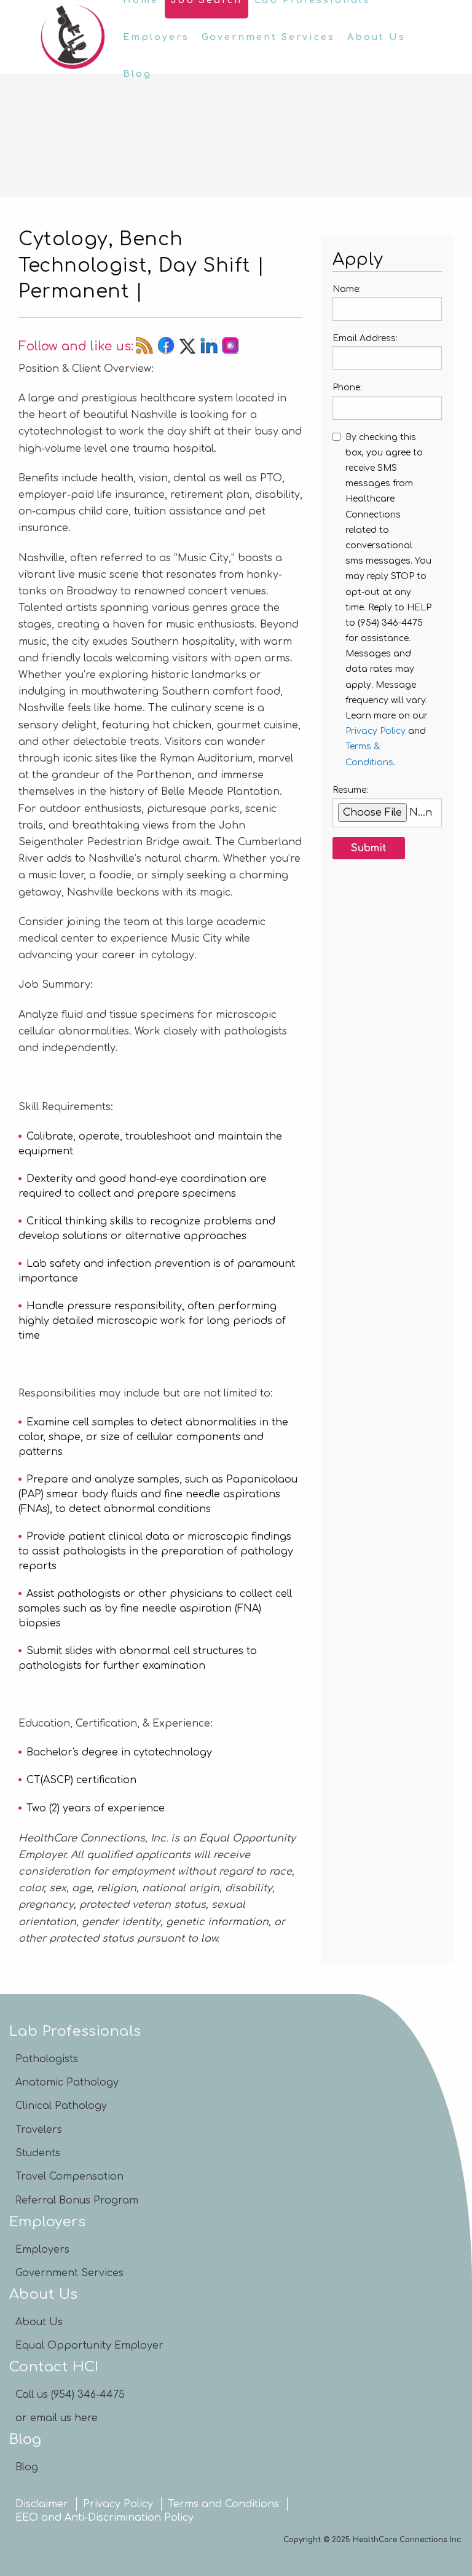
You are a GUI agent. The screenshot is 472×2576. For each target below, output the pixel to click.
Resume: (350, 790)
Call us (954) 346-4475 (70, 2395)
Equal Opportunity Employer (89, 2346)
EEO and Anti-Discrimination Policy (104, 2518)
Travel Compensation (69, 2176)
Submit (369, 848)
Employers (156, 37)
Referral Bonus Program (77, 2200)
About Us (376, 37)
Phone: (347, 388)
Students (38, 2153)
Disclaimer (42, 2504)
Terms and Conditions (223, 2504)
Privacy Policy (376, 731)
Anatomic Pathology (67, 2082)
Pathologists (47, 2059)
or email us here (57, 2418)
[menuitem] (156, 37)
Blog (137, 74)
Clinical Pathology (61, 2106)
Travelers (39, 2130)
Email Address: (365, 338)
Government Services (268, 37)
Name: (347, 289)
